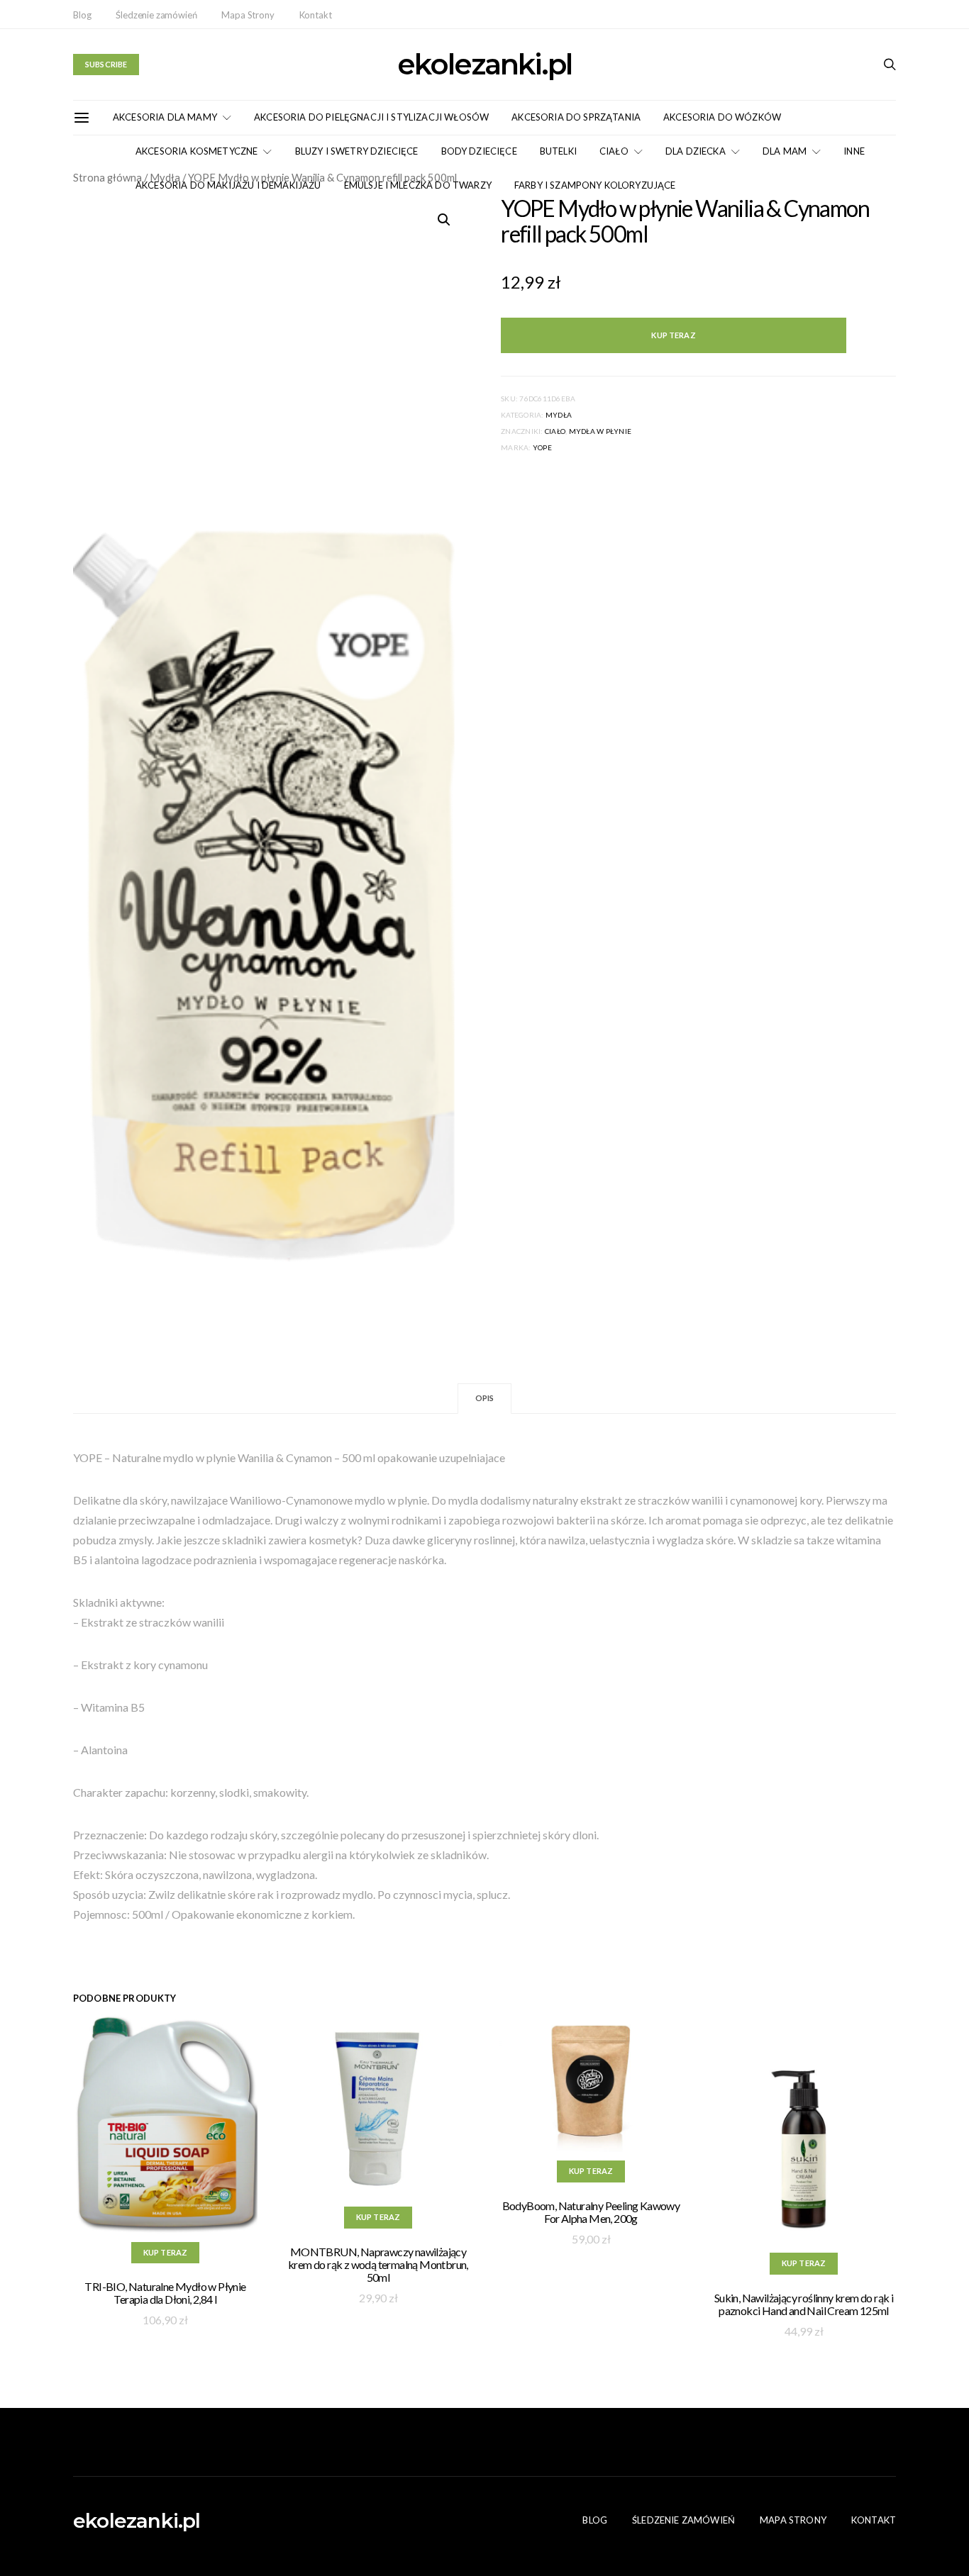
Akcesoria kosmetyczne (196, 151)
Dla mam (785, 151)
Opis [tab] (485, 1398)
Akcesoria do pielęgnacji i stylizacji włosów (371, 117)
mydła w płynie (600, 431)
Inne (854, 151)
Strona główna (107, 177)
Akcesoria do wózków (722, 117)
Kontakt (316, 15)
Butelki (558, 151)
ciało (555, 431)
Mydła (559, 415)
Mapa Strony (248, 15)
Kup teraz (673, 335)
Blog (82, 15)
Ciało (614, 151)
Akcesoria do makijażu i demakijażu (228, 185)
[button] (444, 220)
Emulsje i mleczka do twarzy (418, 185)
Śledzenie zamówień (156, 15)
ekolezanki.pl (484, 65)
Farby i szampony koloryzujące (595, 185)
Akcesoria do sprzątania (576, 117)
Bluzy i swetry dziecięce (357, 151)
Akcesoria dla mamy (165, 117)
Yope (542, 447)
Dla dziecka (696, 151)
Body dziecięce (479, 151)
